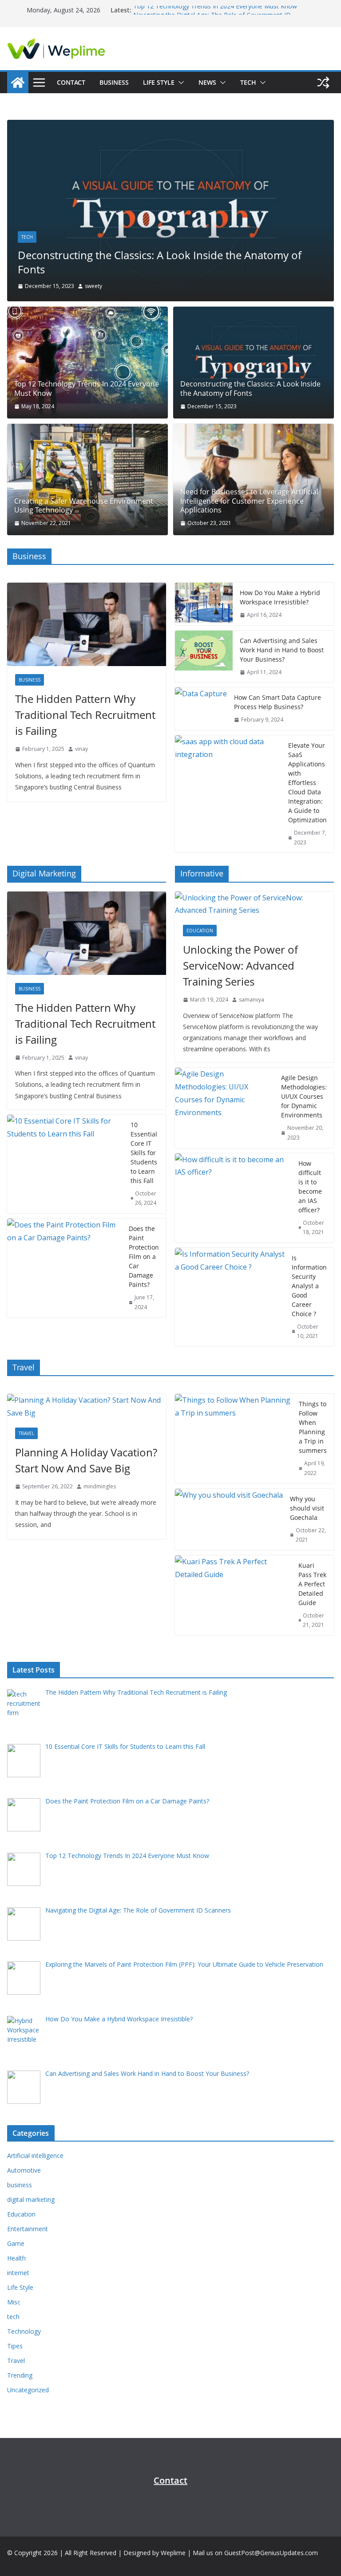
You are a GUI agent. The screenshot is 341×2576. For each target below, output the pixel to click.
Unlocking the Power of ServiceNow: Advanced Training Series (240, 965)
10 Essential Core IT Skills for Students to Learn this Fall (144, 1153)
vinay (81, 749)
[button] (179, 83)
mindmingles (100, 1486)
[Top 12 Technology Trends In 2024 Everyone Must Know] (87, 362)
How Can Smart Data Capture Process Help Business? (278, 702)
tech (27, 237)
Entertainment (28, 2229)
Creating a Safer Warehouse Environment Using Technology (84, 506)
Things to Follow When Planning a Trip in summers (313, 1427)
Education (200, 931)
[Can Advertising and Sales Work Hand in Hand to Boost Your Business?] (204, 657)
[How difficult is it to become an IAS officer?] (233, 1198)
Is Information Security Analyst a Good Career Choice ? (309, 1286)
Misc (14, 2302)
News (207, 82)
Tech (248, 82)
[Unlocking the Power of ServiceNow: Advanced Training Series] (254, 904)
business (30, 680)
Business (114, 82)
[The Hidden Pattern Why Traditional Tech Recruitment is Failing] (87, 624)
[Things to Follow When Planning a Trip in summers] (233, 1438)
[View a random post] (323, 83)
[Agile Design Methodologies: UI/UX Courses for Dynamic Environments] (224, 1108)
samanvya (252, 1000)
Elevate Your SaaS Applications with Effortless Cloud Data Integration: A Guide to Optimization (307, 783)
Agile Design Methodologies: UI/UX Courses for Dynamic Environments (304, 1096)
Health (16, 2258)
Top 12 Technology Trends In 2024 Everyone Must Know (215, 10)
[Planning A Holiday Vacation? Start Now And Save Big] (87, 1407)
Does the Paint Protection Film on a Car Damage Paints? (144, 1256)
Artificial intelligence (35, 2156)
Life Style (159, 82)
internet (18, 2273)
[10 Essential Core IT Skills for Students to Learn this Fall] (65, 1164)
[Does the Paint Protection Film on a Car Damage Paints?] (64, 1268)
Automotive (24, 2170)
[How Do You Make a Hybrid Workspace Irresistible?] (204, 604)
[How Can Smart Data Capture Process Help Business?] (201, 709)
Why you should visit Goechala (307, 1508)
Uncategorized (28, 2390)
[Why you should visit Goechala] (229, 1519)
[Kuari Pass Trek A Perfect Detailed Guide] (233, 1595)
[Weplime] (18, 83)
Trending (20, 2375)
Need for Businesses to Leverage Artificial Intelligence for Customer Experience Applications (249, 501)
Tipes (15, 2346)
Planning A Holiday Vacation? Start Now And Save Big (86, 1460)
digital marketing (31, 2199)
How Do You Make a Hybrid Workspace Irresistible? (280, 597)
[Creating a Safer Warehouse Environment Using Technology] (87, 479)
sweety (93, 286)
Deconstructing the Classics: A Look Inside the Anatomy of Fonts (160, 262)
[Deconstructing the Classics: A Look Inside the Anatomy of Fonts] (170, 126)
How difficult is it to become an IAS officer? (310, 1187)
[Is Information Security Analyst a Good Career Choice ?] (230, 1297)
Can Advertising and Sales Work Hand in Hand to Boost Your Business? (282, 650)
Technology (24, 2331)
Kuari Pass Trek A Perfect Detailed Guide (312, 1584)
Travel (26, 1433)
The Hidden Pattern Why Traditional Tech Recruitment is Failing (85, 715)
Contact (71, 82)
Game (16, 2243)
